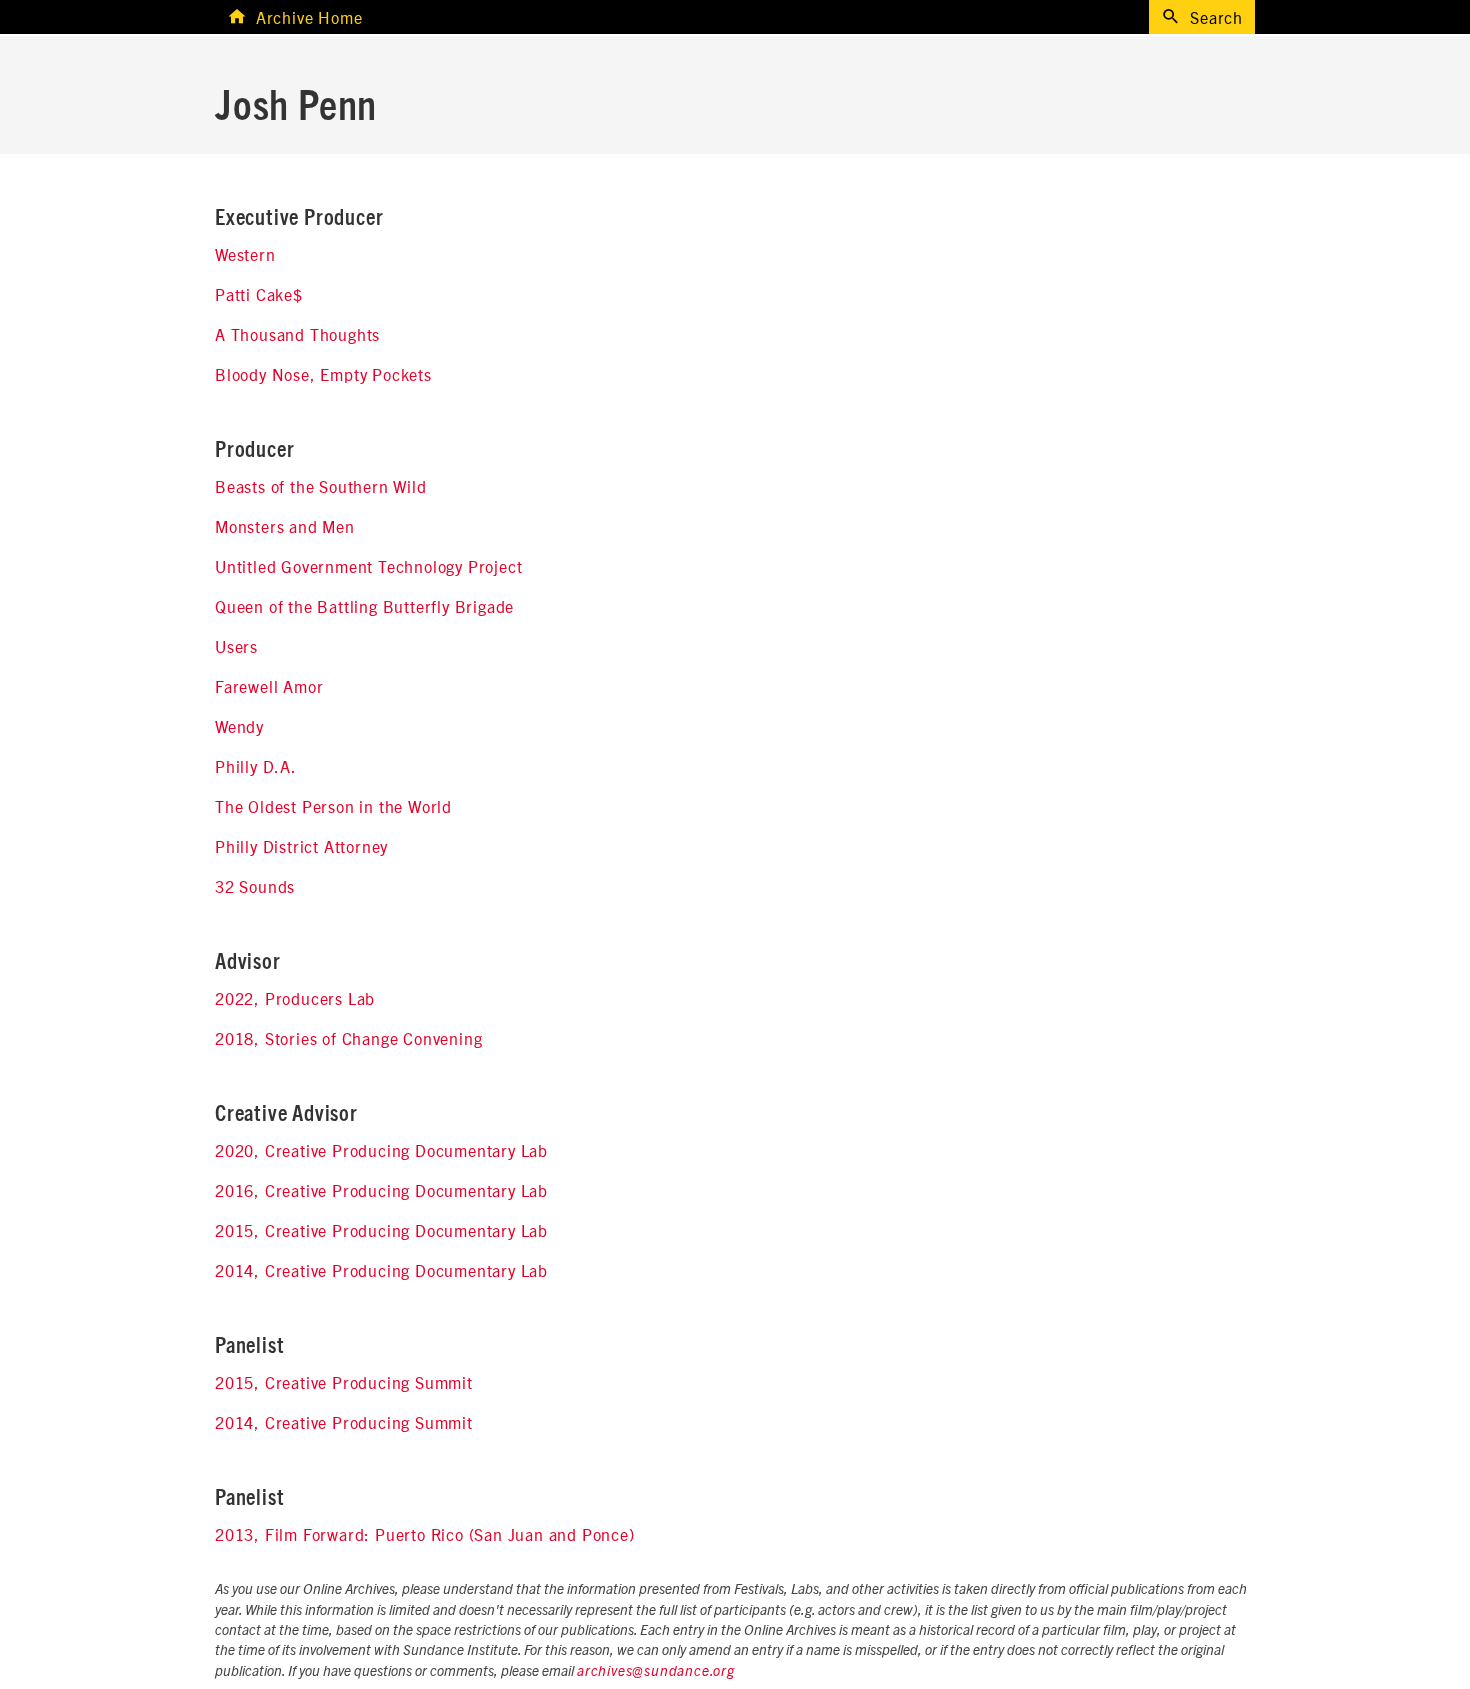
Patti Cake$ (259, 294)
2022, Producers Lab (295, 998)
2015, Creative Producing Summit (344, 1382)
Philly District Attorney (301, 846)
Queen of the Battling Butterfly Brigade (364, 606)
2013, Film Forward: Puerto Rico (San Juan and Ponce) (425, 1534)
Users (236, 646)
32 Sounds (255, 886)
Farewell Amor (269, 686)
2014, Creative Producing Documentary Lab (381, 1270)
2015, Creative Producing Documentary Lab (381, 1230)
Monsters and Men (285, 526)
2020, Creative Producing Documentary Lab (381, 1150)
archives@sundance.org (656, 1672)
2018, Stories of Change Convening (348, 1038)
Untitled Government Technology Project (368, 566)
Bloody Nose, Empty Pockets (323, 374)
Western (245, 254)
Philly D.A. (256, 766)
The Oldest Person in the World (333, 806)
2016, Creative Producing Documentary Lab (381, 1190)
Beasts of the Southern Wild (321, 486)
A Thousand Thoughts (297, 334)
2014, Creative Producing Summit (344, 1422)
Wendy (239, 726)
